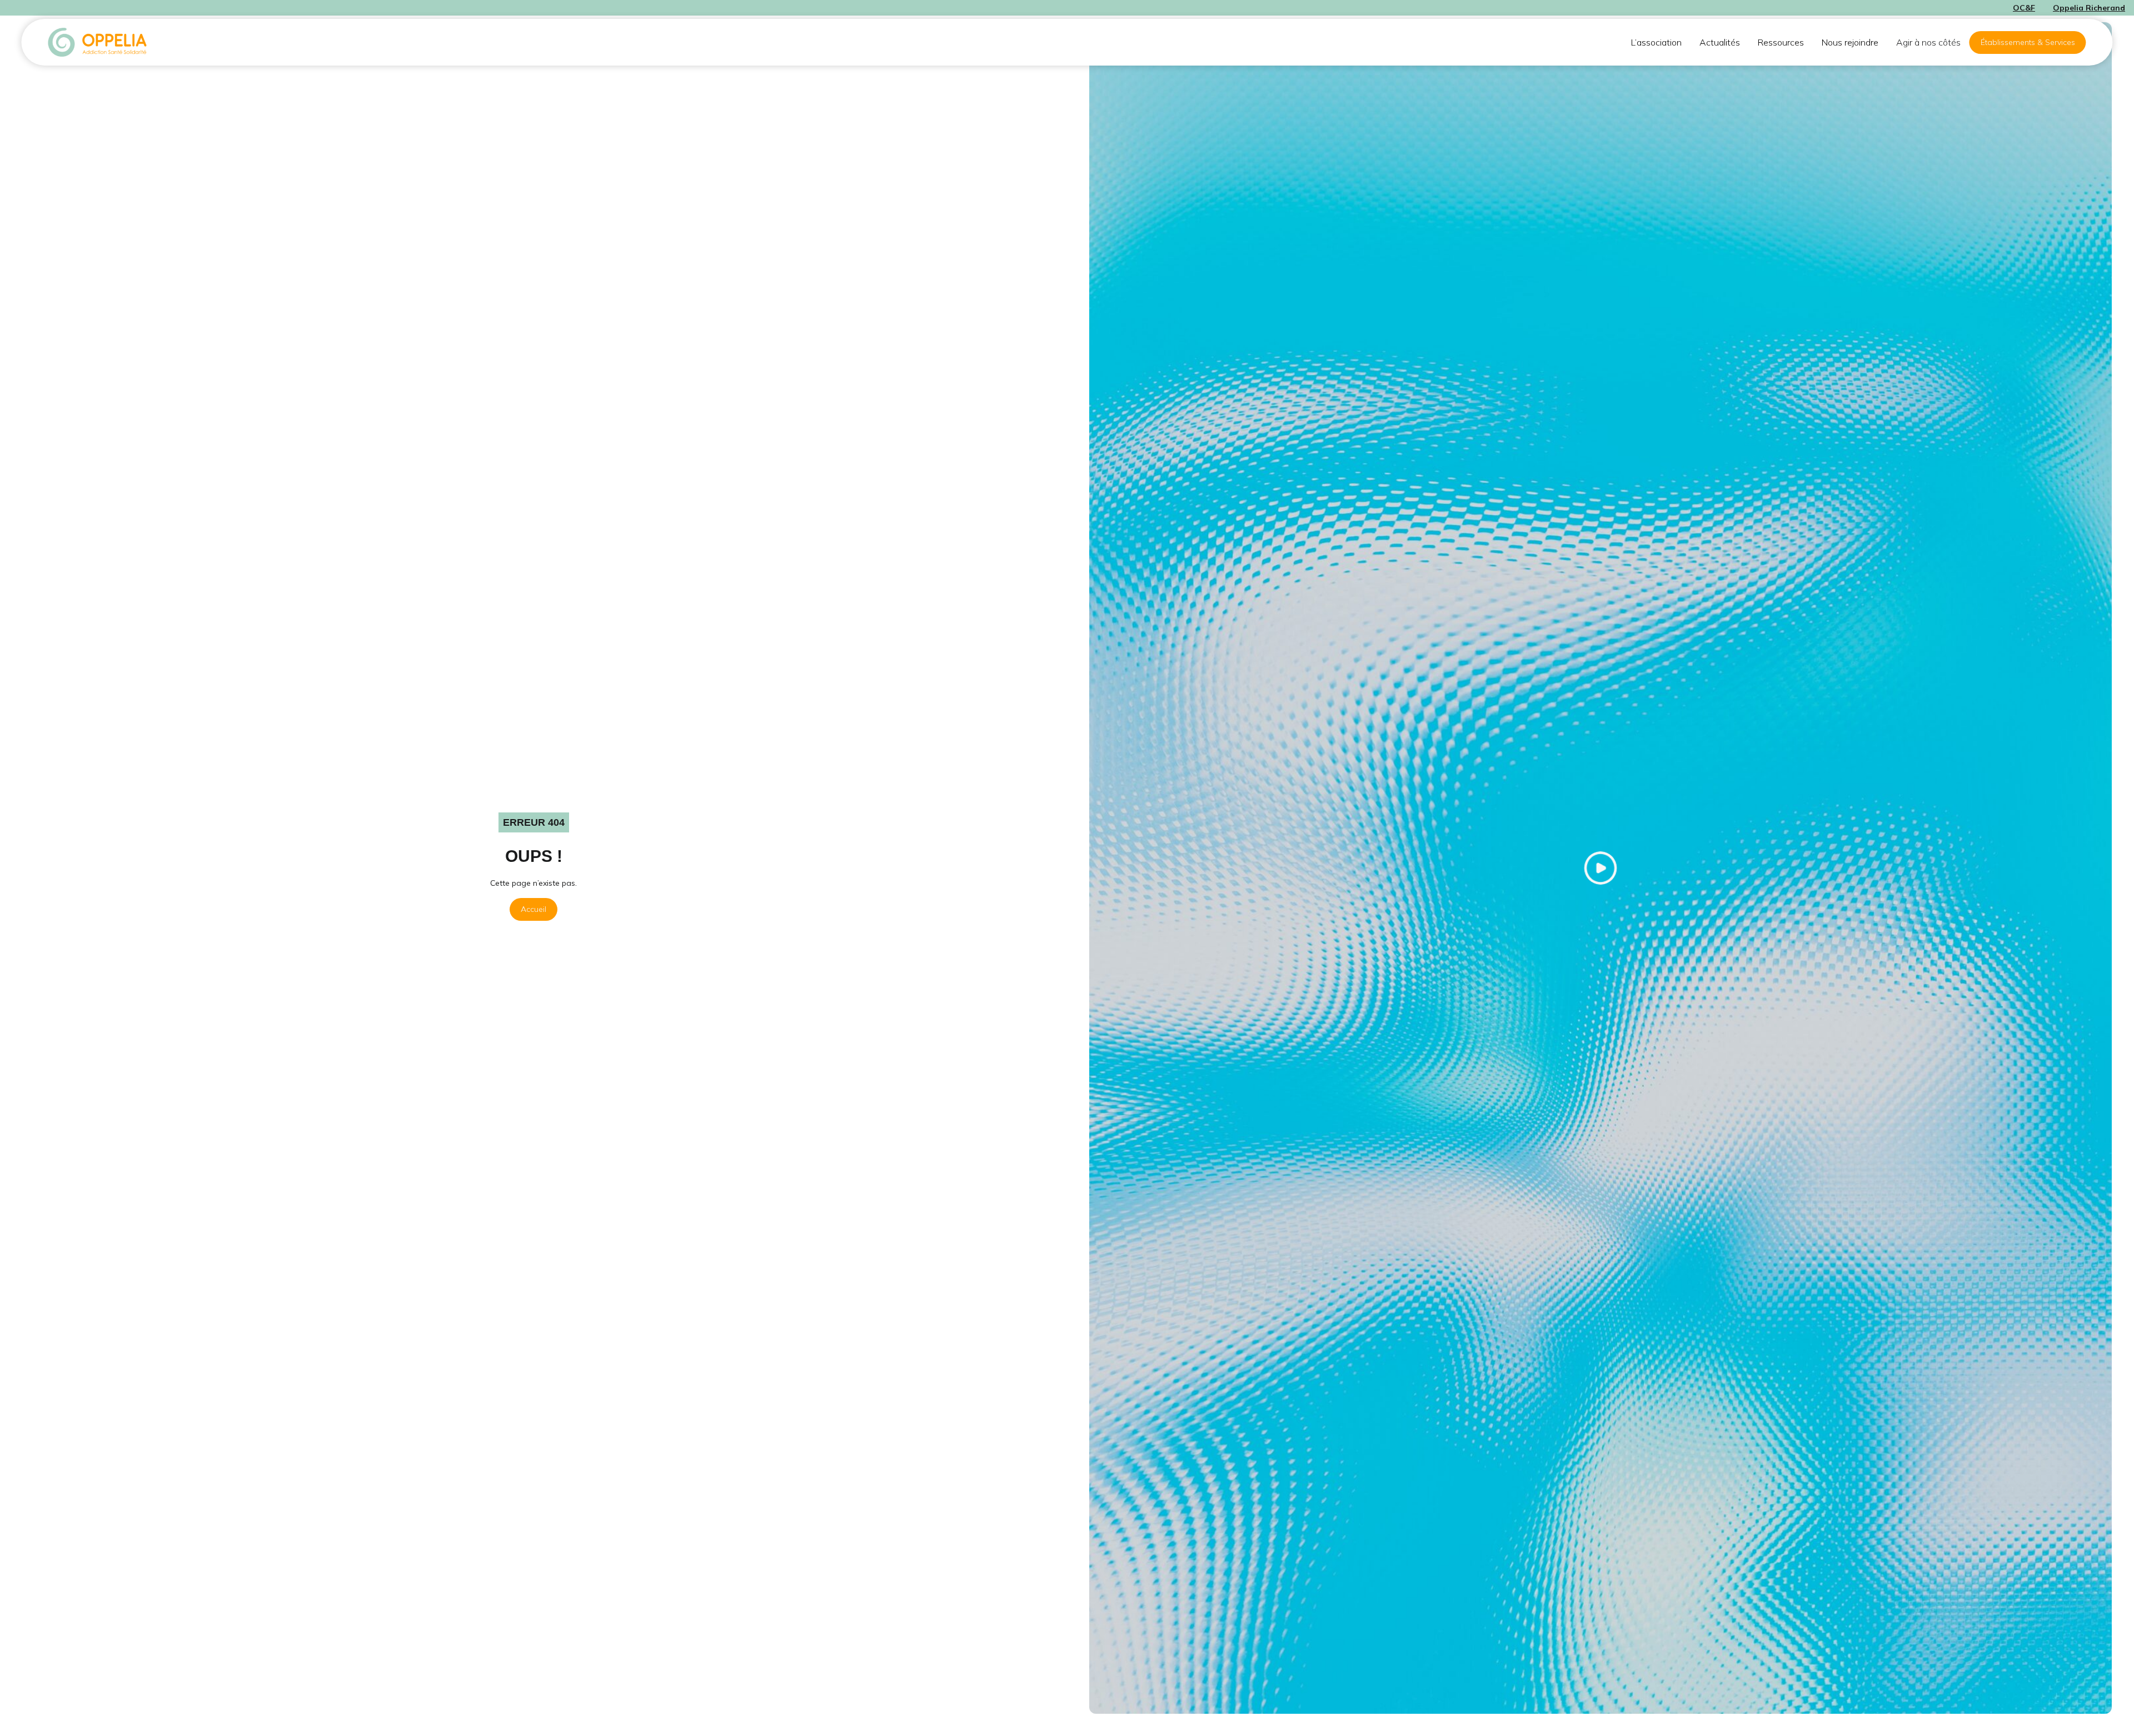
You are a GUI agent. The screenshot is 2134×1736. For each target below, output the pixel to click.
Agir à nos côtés (1928, 42)
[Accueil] (98, 42)
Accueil (533, 909)
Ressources (1781, 42)
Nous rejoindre (1850, 42)
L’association (1656, 42)
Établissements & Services (2028, 42)
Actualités (1720, 42)
